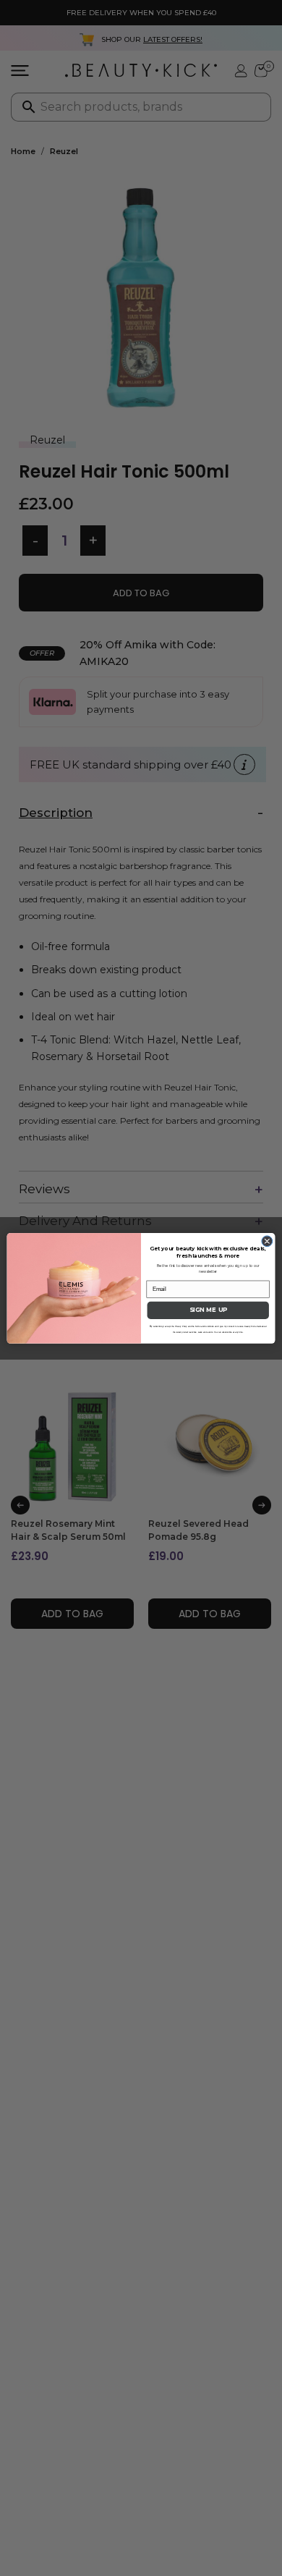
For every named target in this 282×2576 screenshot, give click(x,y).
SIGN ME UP (208, 1310)
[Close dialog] (267, 1241)
